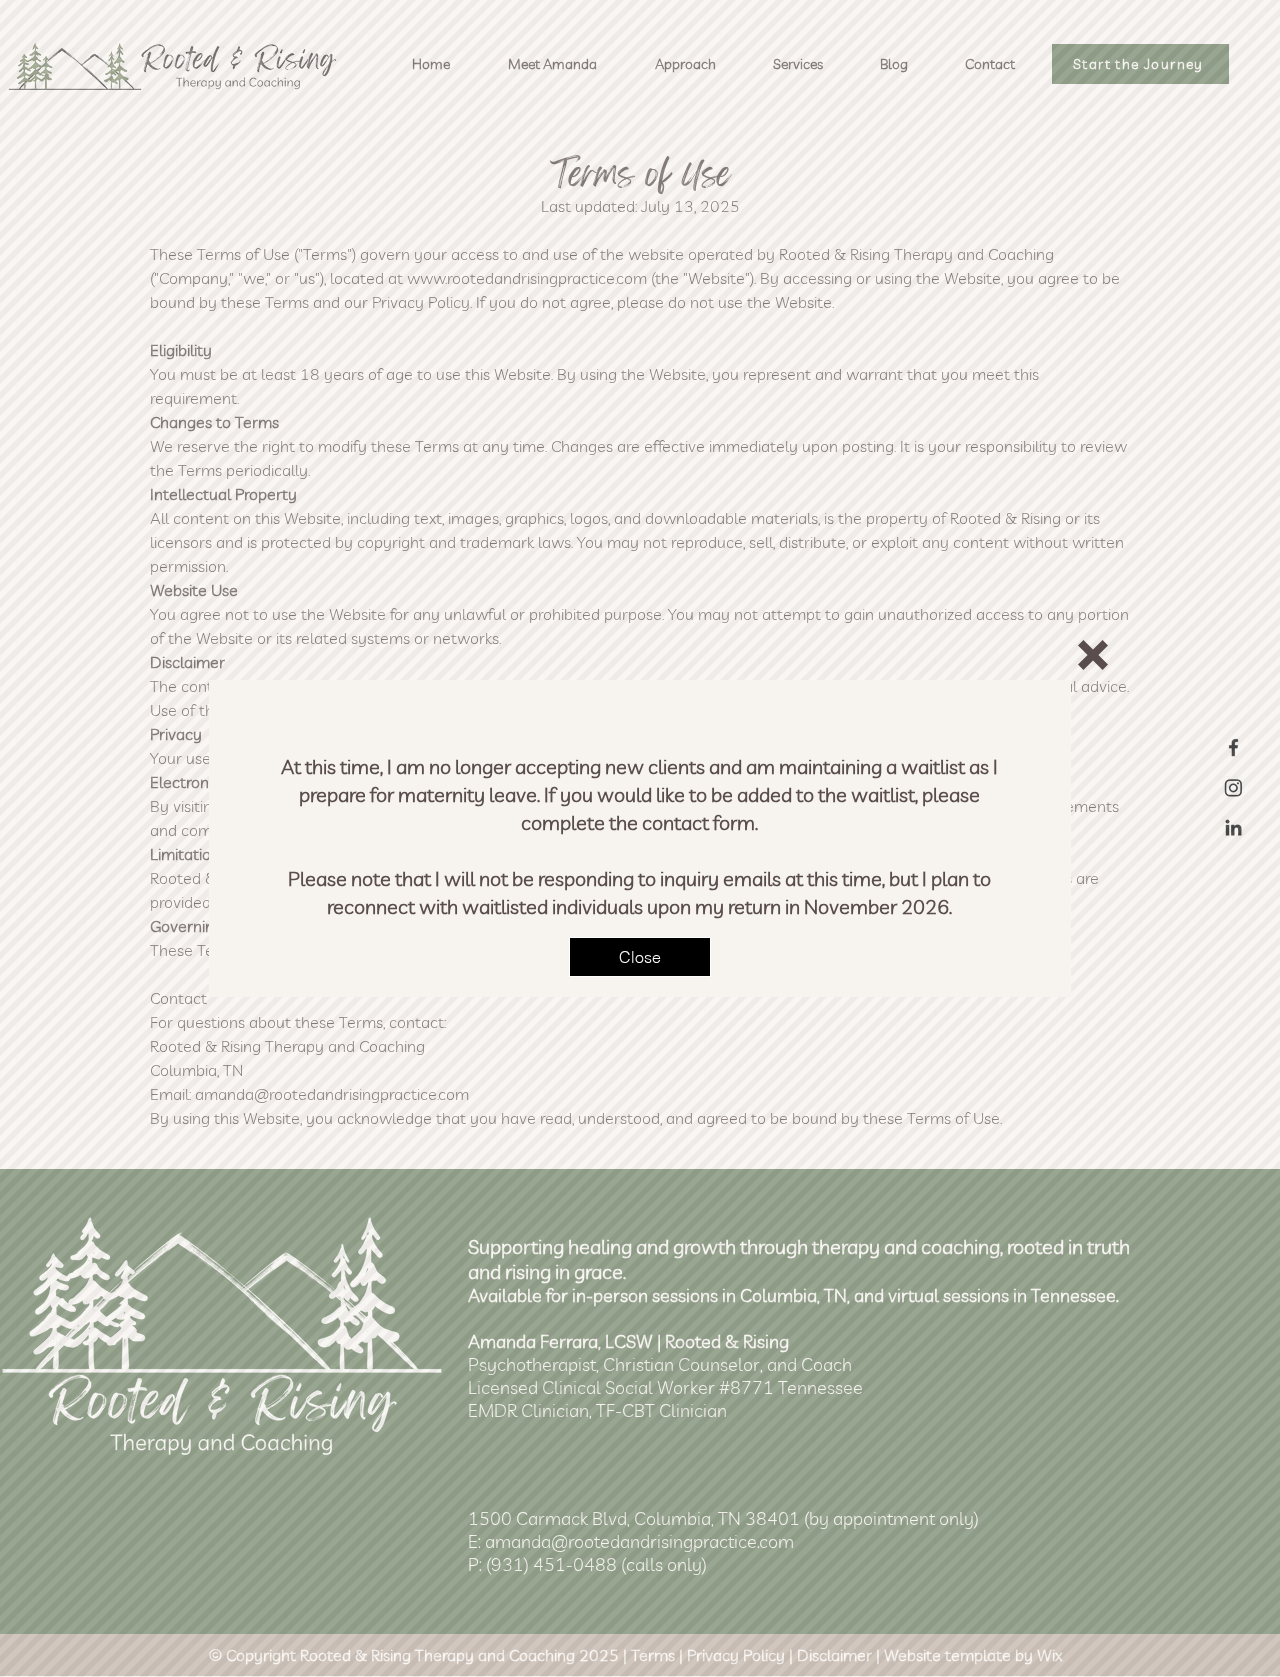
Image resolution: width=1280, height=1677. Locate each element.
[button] (1093, 655)
